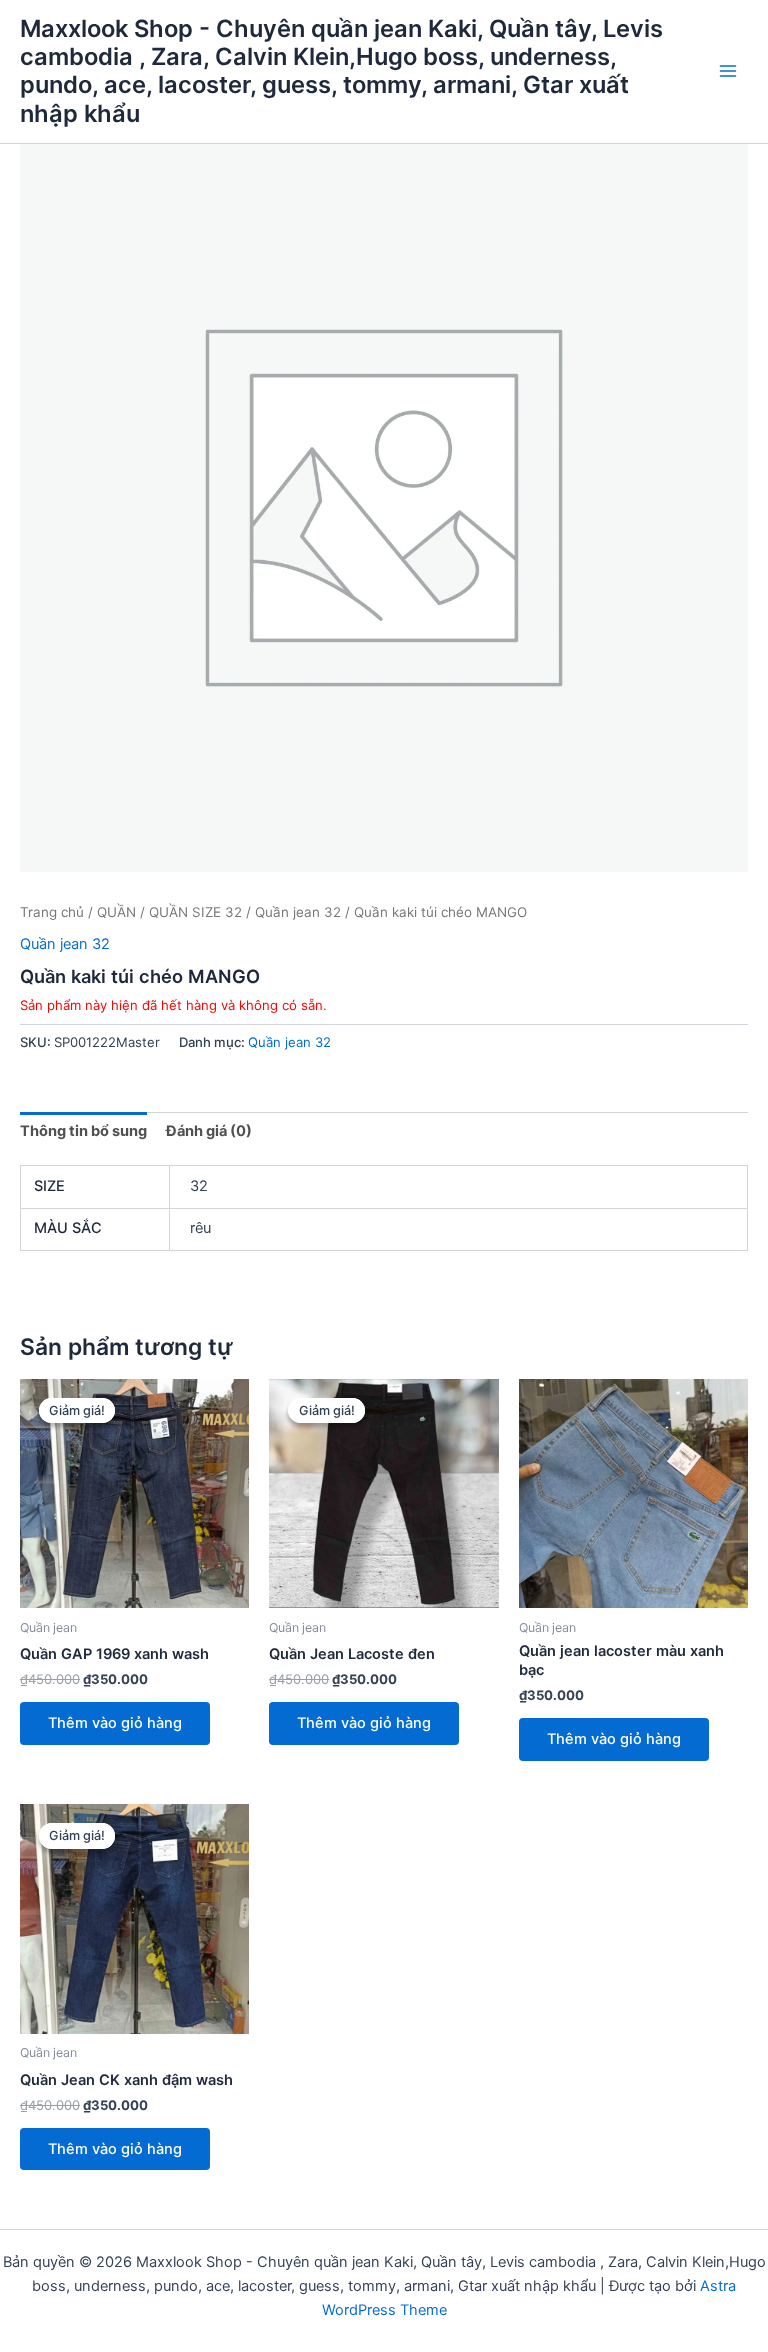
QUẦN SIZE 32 (195, 912)
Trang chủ (52, 912)
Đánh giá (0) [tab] (209, 1131)
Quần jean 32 (298, 912)
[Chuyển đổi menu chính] (728, 71)
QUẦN (116, 912)
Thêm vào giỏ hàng (115, 1723)
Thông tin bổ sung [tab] (83, 1131)
